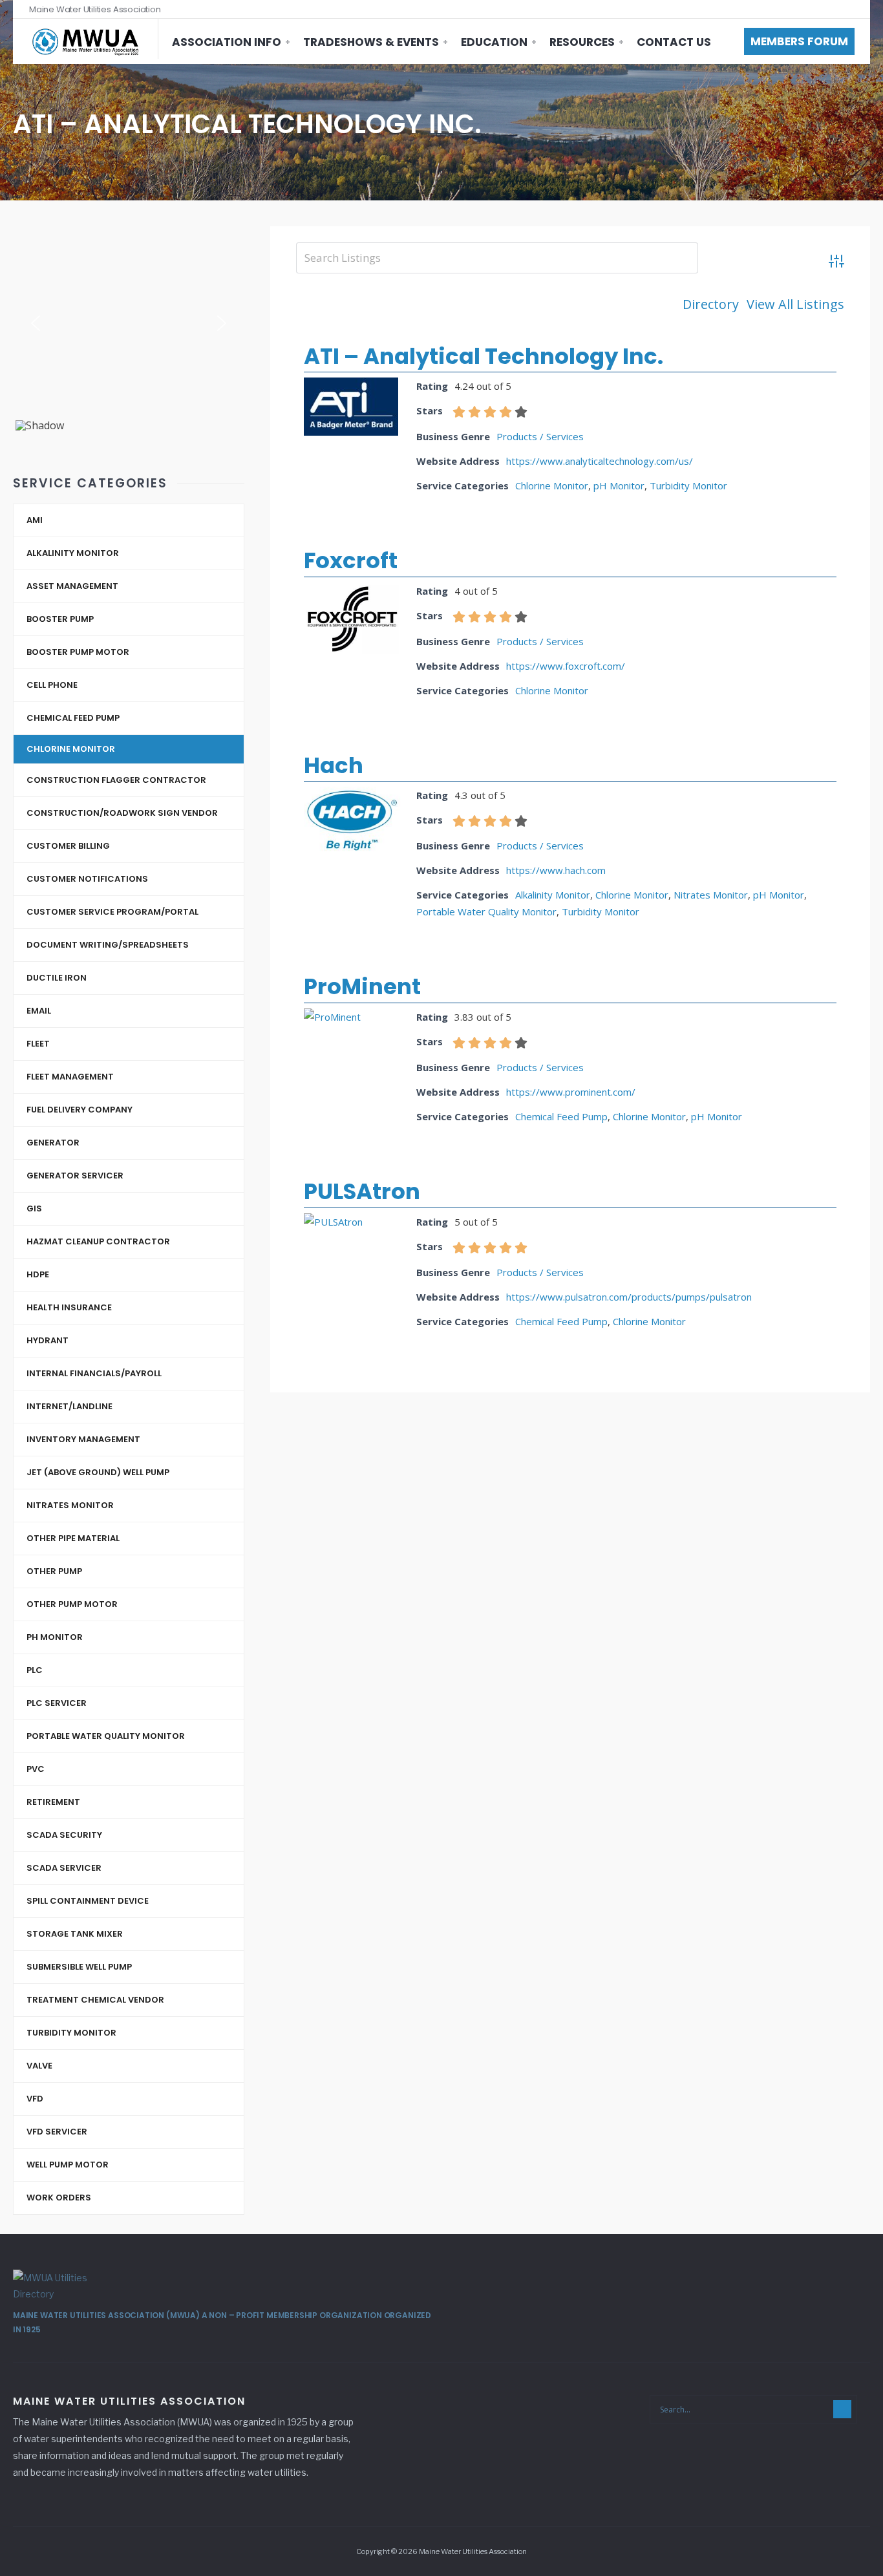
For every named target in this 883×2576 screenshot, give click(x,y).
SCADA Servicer (64, 1868)
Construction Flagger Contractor (116, 780)
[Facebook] (826, 9)
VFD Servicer (57, 2132)
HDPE (38, 1274)
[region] (129, 328)
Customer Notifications (87, 879)
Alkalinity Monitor (553, 895)
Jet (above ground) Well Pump (98, 1472)
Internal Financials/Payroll (94, 1373)
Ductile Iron (57, 978)
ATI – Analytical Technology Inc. (484, 356)
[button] (36, 323)
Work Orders (59, 2198)
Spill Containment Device (88, 1901)
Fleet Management (70, 1077)
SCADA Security (64, 1835)
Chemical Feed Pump (561, 1116)
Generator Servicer (75, 1176)
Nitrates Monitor (711, 895)
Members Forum (799, 41)
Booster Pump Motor (78, 652)
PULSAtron (362, 1191)
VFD (35, 2099)
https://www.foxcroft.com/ (566, 666)
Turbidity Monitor (688, 485)
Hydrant (48, 1340)
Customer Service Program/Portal (112, 912)
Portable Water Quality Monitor (486, 911)
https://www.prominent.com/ (571, 1092)
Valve (39, 2066)
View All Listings (795, 304)
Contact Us (674, 42)
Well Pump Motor (68, 2165)
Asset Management (72, 586)
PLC (35, 1670)
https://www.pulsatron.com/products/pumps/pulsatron (629, 1297)
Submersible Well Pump (79, 1967)
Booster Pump (60, 619)
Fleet (38, 1044)
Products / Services (540, 436)
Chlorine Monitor (552, 485)
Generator (53, 1143)
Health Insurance (69, 1307)
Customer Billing (68, 846)
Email (39, 1011)
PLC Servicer (57, 1703)
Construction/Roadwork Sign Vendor (122, 813)
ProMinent (362, 986)
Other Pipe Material (73, 1538)
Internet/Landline (69, 1406)
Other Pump (54, 1571)
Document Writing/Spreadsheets (108, 945)
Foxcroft (351, 560)
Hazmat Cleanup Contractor (98, 1241)
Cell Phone (52, 685)
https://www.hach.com (556, 870)
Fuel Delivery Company (80, 1110)
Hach (334, 765)
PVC (36, 1769)
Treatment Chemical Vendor (95, 2000)
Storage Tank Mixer (75, 1934)
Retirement (53, 1802)
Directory (711, 304)
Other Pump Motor (72, 1604)
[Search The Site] (851, 9)
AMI (35, 520)
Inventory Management (83, 1439)
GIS (34, 1208)
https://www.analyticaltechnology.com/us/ (600, 461)
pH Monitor (619, 485)
